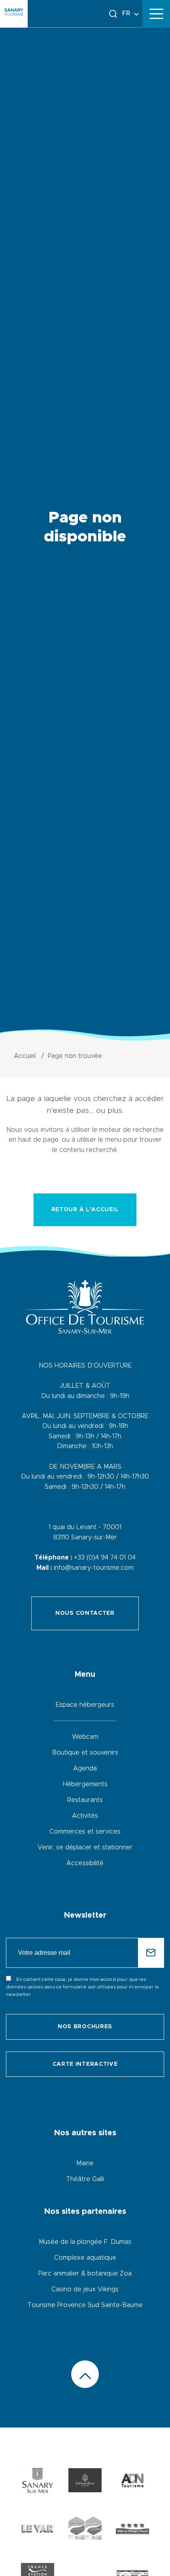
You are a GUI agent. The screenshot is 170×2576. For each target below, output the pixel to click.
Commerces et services (85, 1832)
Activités (85, 1816)
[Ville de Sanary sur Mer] (38, 2482)
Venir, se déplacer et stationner (85, 1847)
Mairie (85, 2163)
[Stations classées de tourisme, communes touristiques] (85, 2530)
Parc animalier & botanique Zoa (85, 2273)
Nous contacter (85, 1613)
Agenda (85, 1768)
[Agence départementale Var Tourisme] (38, 2530)
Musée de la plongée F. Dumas (85, 2242)
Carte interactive (85, 2064)
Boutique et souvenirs (85, 1753)
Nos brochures (85, 2027)
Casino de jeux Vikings (85, 2289)
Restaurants (85, 1800)
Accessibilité (85, 1863)
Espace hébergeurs (85, 1705)
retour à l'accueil (85, 1210)
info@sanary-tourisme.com (94, 1568)
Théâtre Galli (85, 2179)
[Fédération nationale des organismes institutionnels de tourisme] (132, 2482)
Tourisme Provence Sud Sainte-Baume (85, 2305)
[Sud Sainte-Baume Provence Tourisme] (85, 2482)
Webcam (85, 1737)
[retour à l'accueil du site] (14, 14)
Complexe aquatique (85, 2258)
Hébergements (85, 1784)
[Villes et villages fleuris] (132, 2530)
